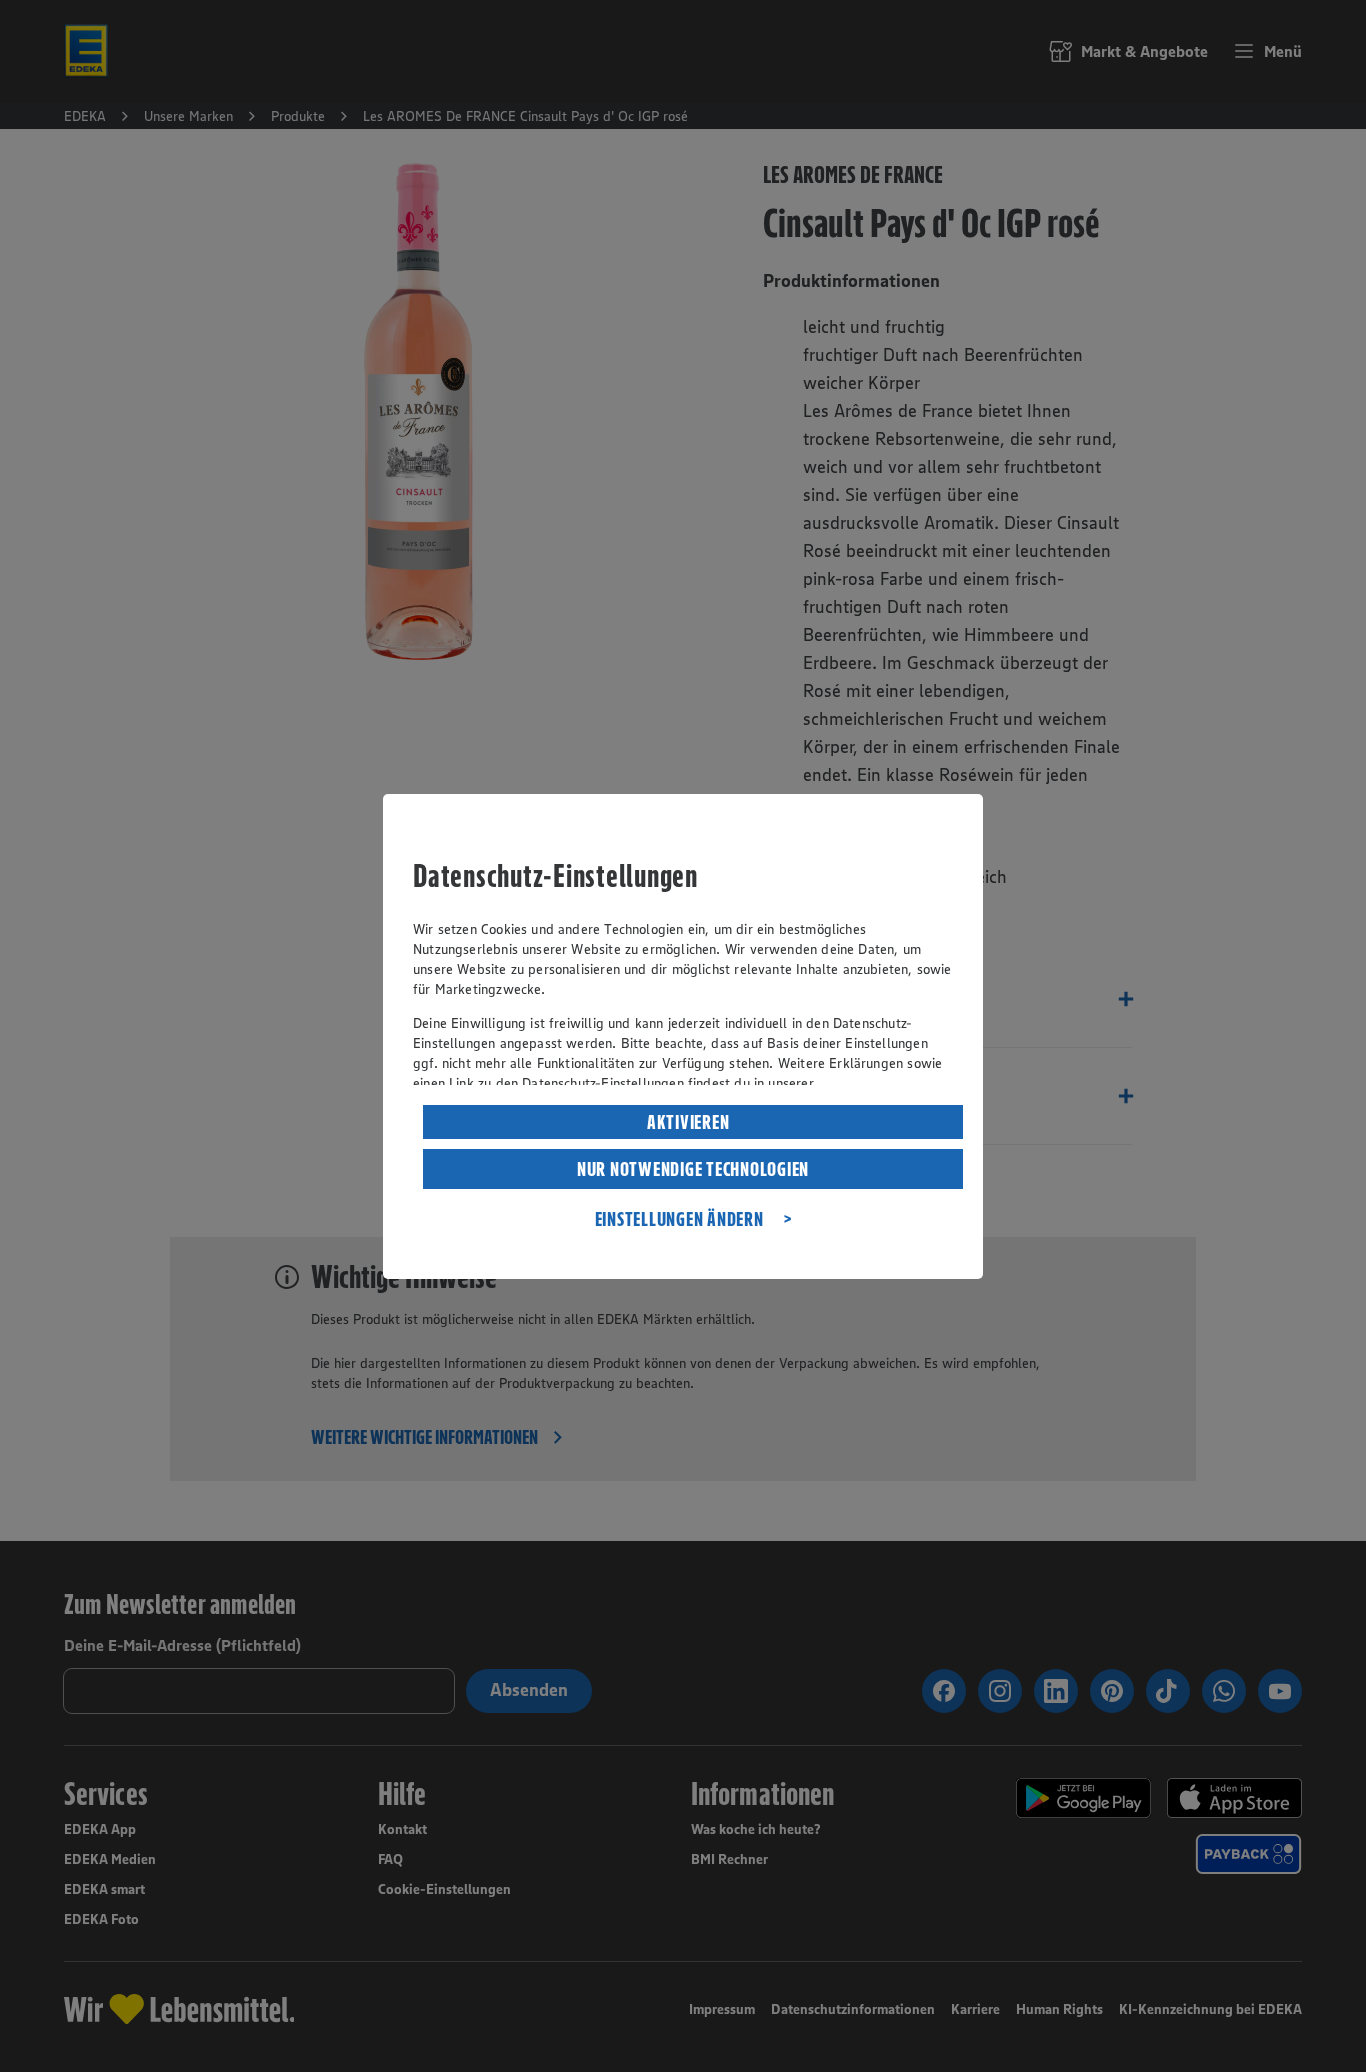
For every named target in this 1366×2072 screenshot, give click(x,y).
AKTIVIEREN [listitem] (688, 1122)
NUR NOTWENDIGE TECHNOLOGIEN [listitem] (693, 1169)
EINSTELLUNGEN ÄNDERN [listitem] (679, 1219)
